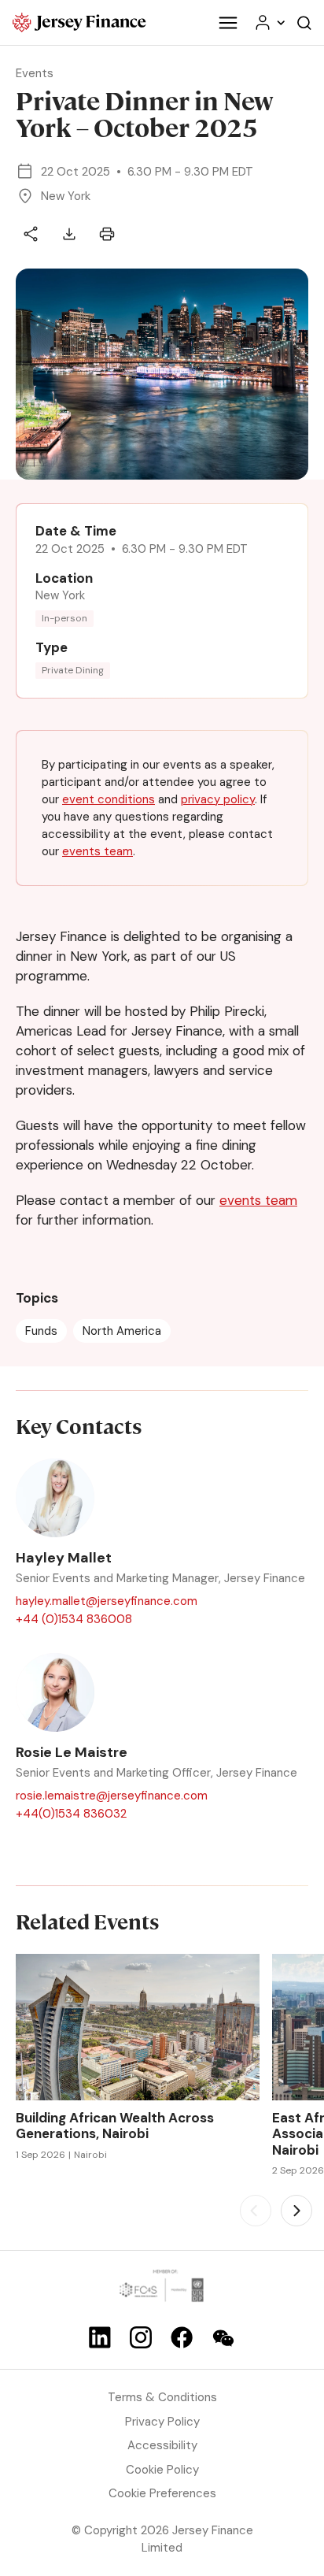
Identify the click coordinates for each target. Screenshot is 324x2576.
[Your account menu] (269, 22)
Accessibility (162, 2445)
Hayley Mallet (64, 1559)
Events (35, 73)
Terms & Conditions (162, 2397)
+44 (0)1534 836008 (74, 1619)
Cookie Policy (162, 2470)
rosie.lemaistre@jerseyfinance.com (112, 1796)
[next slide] (296, 2211)
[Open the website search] (304, 22)
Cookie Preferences (162, 2493)
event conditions (109, 799)
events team (98, 851)
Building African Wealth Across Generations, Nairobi (115, 2126)
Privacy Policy (162, 2422)
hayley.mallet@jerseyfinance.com (107, 1601)
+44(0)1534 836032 (71, 1814)
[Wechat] (223, 2338)
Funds (41, 1331)
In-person (64, 618)
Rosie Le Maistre (72, 1753)
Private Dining (73, 670)
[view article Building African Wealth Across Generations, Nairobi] (138, 2027)
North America (122, 1331)
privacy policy (218, 799)
